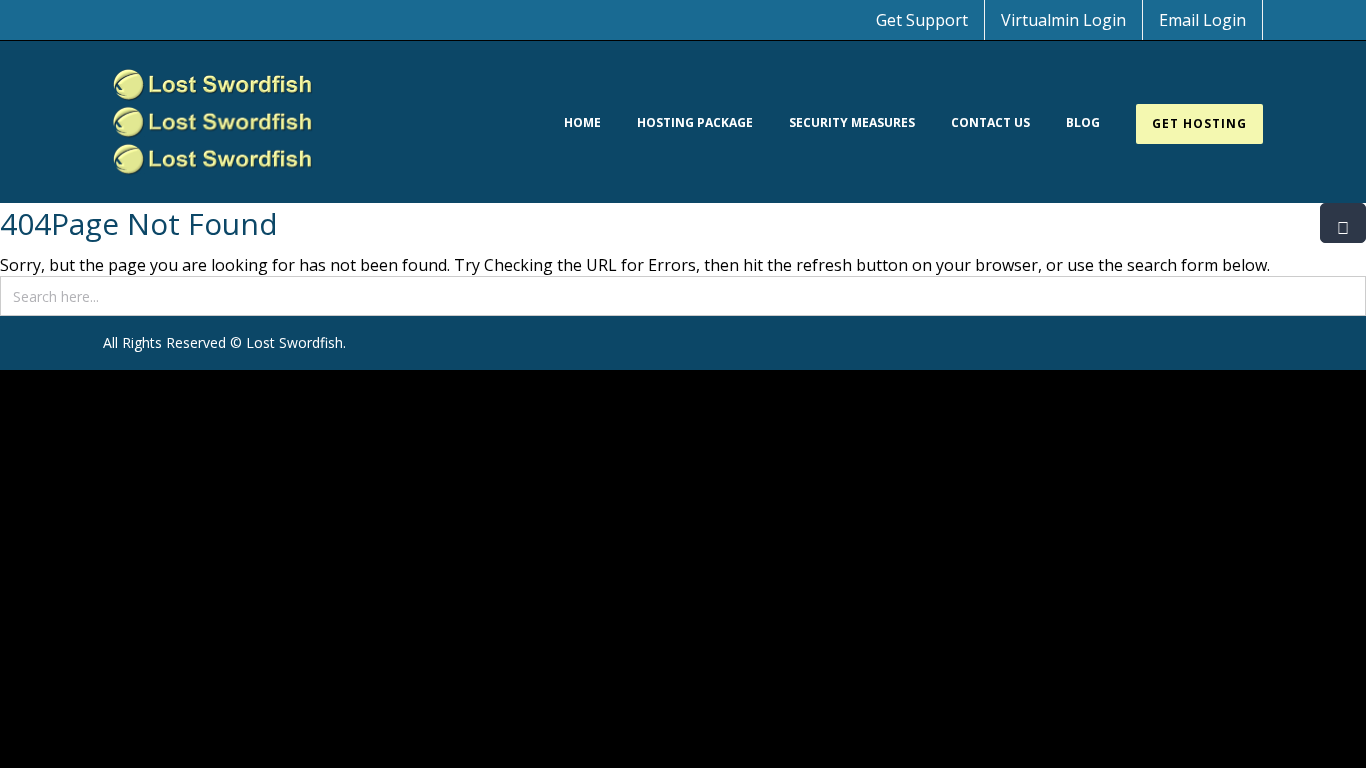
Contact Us (990, 122)
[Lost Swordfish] (213, 122)
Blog (1083, 122)
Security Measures (852, 122)
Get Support (922, 20)
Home (582, 122)
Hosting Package (695, 122)
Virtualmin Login (1063, 20)
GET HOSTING (1199, 123)
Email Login (1202, 20)
